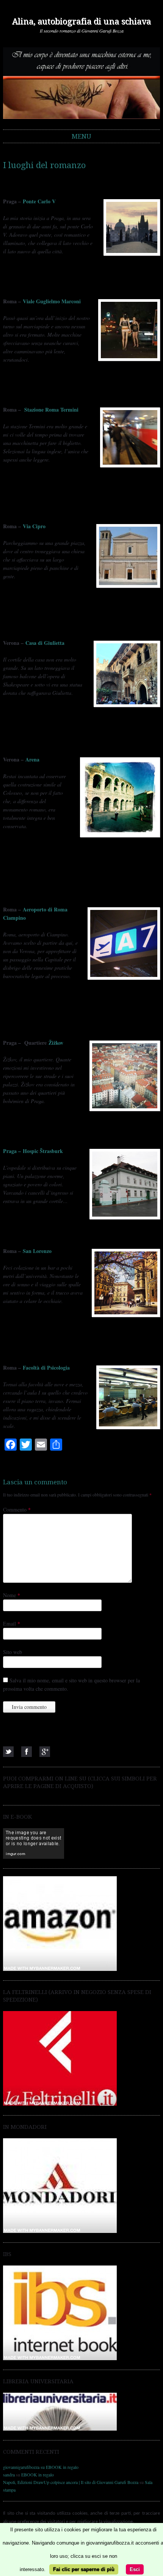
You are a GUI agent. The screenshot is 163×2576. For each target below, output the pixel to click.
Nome (12, 1595)
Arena (32, 759)
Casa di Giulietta (45, 643)
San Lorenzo (37, 1251)
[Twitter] (8, 1752)
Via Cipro (34, 526)
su (24, 2467)
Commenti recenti (31, 2452)
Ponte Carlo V (39, 201)
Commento (17, 1510)
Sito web (13, 1652)
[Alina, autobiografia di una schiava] (81, 83)
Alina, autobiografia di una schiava (81, 21)
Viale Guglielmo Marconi (52, 301)
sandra (9, 2475)
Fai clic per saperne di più (84, 2569)
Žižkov (56, 1043)
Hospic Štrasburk (33, 1151)
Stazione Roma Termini (51, 410)
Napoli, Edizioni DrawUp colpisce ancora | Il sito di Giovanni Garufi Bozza (71, 2482)
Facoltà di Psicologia (46, 1368)
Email (12, 1623)
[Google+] (45, 1752)
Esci (135, 2569)
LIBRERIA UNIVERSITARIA (38, 2381)
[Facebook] (27, 1752)
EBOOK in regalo (62, 2467)
